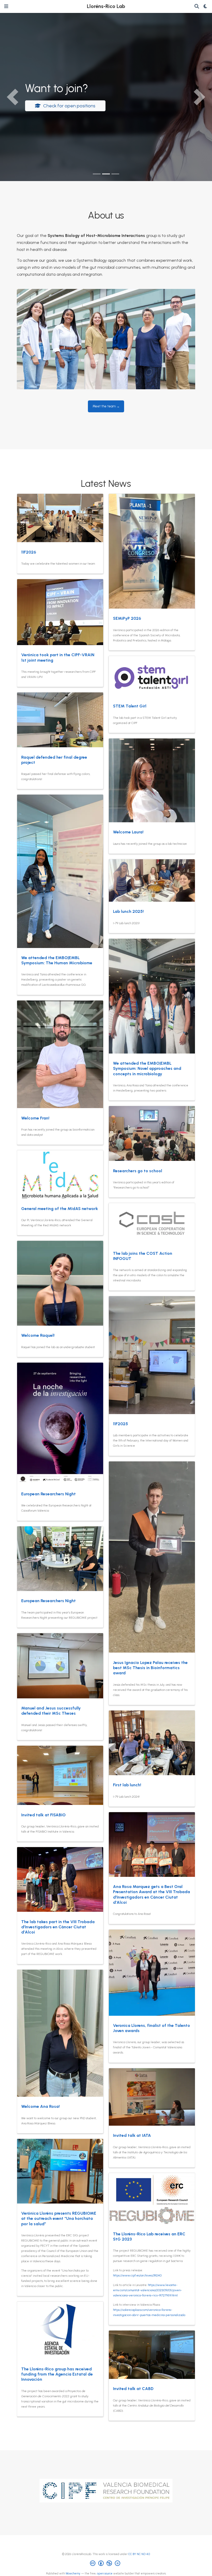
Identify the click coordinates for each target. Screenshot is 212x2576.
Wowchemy (73, 2574)
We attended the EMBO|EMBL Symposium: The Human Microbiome (57, 960)
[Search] (197, 7)
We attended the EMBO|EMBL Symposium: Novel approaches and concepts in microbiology (147, 1068)
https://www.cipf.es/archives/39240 (137, 2275)
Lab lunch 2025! (128, 911)
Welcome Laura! (128, 832)
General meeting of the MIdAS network (60, 1209)
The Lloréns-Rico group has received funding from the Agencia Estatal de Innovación (57, 2374)
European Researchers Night (48, 1494)
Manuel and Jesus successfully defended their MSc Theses (51, 1711)
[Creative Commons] (106, 2564)
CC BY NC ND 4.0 (139, 2554)
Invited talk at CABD (133, 2389)
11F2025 (120, 1424)
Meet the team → (106, 406)
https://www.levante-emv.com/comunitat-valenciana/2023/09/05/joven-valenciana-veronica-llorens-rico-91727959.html (147, 2290)
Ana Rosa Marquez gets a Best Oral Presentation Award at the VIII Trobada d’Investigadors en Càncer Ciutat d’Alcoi (152, 1894)
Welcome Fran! (35, 1118)
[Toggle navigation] (6, 6)
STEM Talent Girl (130, 706)
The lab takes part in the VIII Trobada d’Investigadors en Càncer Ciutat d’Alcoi (58, 1927)
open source (105, 2574)
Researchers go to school (138, 1171)
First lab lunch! (127, 1785)
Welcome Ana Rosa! (40, 2106)
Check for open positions (69, 106)
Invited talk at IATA (132, 2135)
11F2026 (29, 552)
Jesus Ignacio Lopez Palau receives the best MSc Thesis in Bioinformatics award (150, 1668)
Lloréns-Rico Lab (106, 6)
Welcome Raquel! (38, 1335)
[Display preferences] (206, 7)
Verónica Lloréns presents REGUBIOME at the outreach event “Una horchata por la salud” (59, 2218)
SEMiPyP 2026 (127, 618)
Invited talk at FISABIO (43, 1815)
